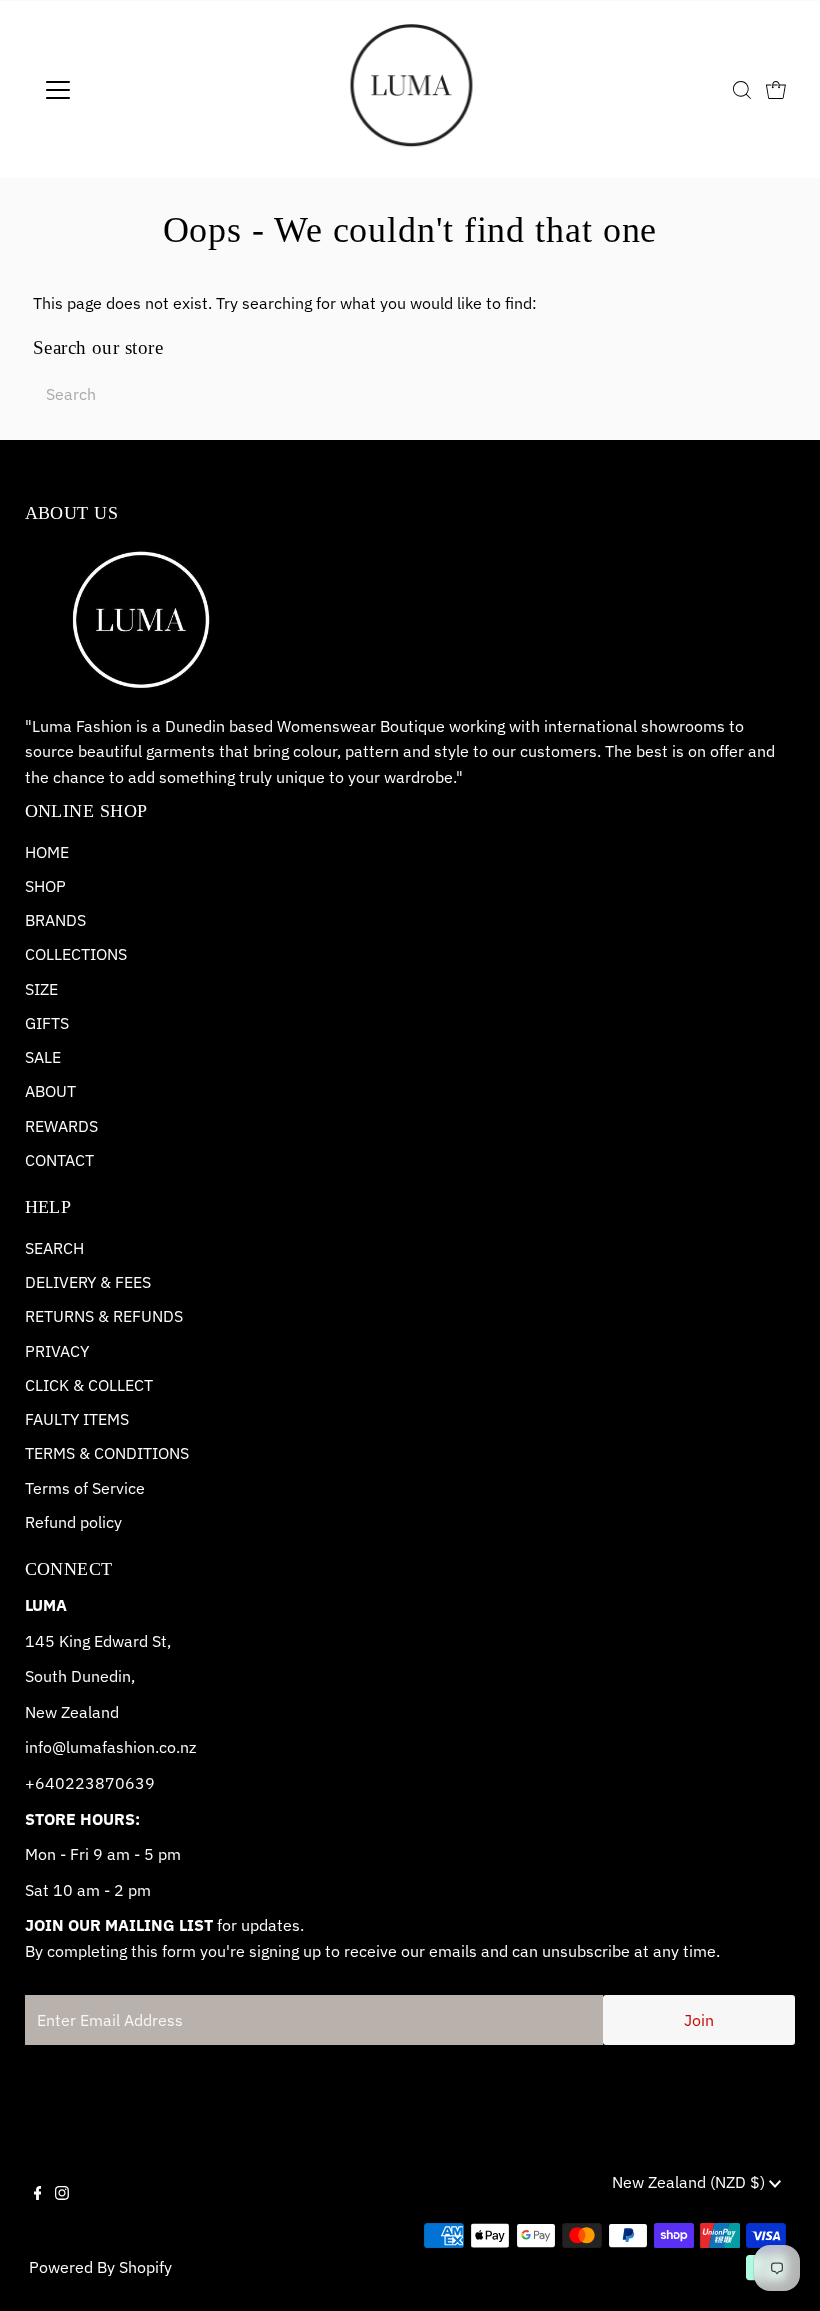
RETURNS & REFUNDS (104, 1316)
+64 (40, 1783)
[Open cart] (776, 90)
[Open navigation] (122, 90)
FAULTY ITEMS (77, 1419)
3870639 (120, 1783)
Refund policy (73, 1522)
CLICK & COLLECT (89, 1385)
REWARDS (61, 1126)
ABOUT (50, 1091)
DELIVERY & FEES (88, 1282)
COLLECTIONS (76, 954)
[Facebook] (38, 2210)
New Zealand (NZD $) (690, 2182)
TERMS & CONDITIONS (107, 1453)
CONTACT (59, 1160)
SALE (43, 1057)
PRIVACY (57, 1351)
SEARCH (54, 1248)
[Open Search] (742, 90)
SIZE (41, 989)
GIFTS (47, 1023)
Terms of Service (85, 1488)
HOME (47, 852)
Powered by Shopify (100, 2267)
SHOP (45, 886)
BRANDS (55, 920)
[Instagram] (62, 2210)
